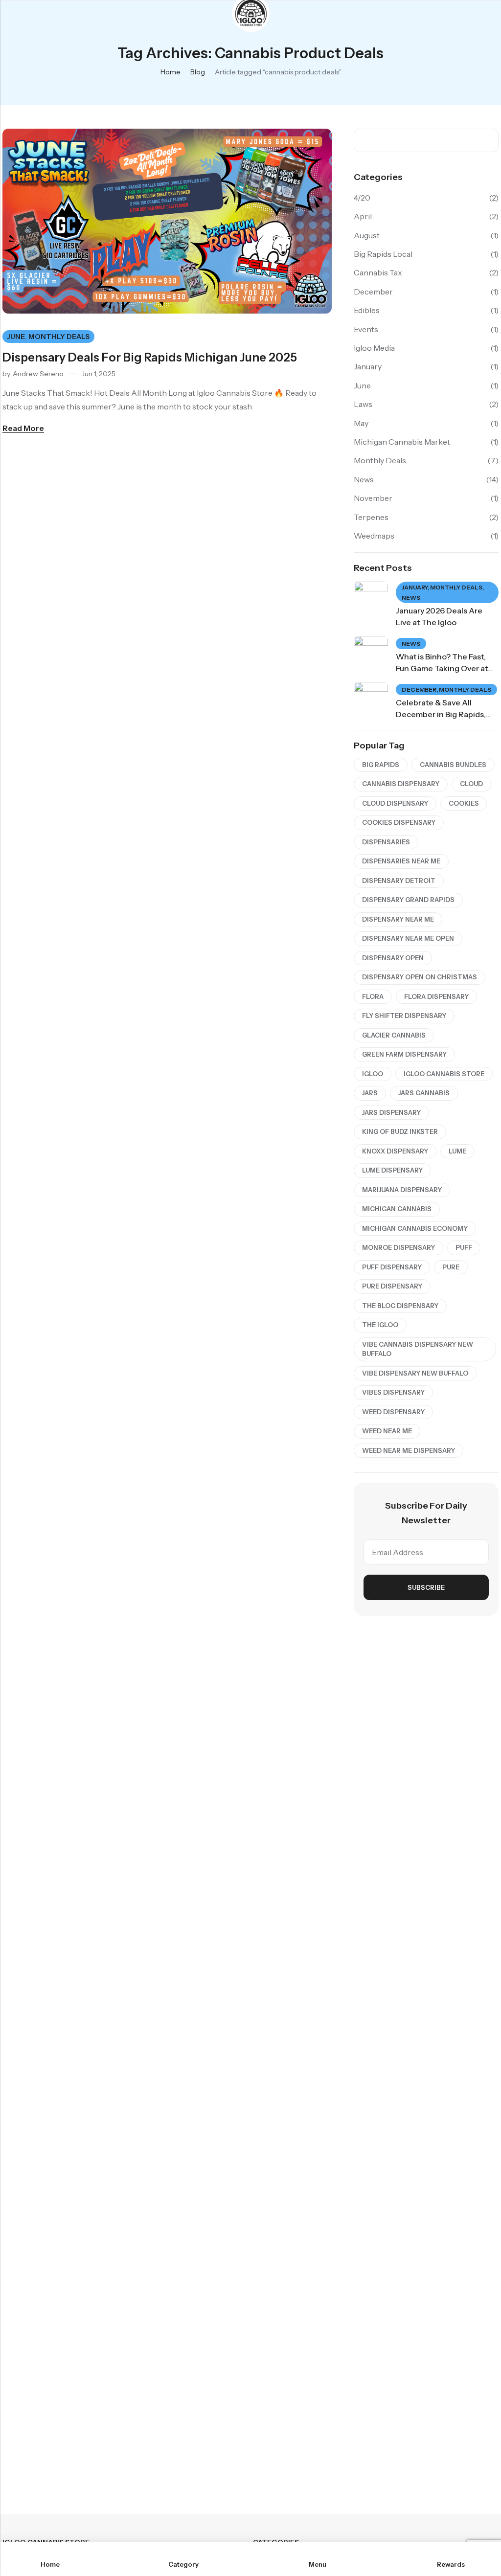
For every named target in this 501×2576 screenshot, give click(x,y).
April (363, 216)
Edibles (367, 310)
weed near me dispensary (409, 1450)
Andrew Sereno (38, 374)
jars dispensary (391, 1112)
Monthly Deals (59, 337)
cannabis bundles (453, 765)
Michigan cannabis (397, 1209)
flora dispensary (436, 996)
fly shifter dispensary (404, 1016)
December (373, 292)
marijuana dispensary (402, 1190)
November (373, 498)
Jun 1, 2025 (98, 374)
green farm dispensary (404, 1054)
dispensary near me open (408, 938)
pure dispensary (392, 1286)
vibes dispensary (393, 1392)
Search (488, 140)
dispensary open (393, 958)
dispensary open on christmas (420, 977)
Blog (198, 72)
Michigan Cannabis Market (402, 442)
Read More (23, 428)
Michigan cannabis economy (415, 1228)
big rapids (381, 765)
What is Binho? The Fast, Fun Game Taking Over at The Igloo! (442, 668)
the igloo (380, 1325)
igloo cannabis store (444, 1074)
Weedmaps (374, 536)
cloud (471, 784)
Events (366, 329)
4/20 (362, 198)
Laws (363, 404)
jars (370, 1093)
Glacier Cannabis (394, 1035)
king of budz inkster (400, 1131)
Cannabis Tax (378, 272)
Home (171, 72)
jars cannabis (424, 1093)
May (361, 423)
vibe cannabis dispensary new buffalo (418, 1349)
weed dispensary (393, 1412)
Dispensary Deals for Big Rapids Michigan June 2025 (150, 357)
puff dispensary (392, 1267)
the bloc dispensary (400, 1306)
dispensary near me (398, 919)
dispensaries (386, 842)
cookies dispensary (399, 822)
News (364, 479)
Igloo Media (374, 348)
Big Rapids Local (383, 254)
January (368, 366)
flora (373, 996)
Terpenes (371, 517)
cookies (464, 803)
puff (464, 1247)
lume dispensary (392, 1170)
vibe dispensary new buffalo (415, 1373)
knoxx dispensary (395, 1151)
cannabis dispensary (401, 784)
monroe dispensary (399, 1247)
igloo (373, 1074)
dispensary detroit (399, 881)
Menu (11, 14)
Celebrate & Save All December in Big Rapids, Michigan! (441, 714)
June (16, 337)
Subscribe (426, 1587)
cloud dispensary (395, 803)
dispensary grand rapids (408, 900)
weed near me (387, 1431)
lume (457, 1151)
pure (451, 1267)
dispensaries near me (401, 861)
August (367, 235)
